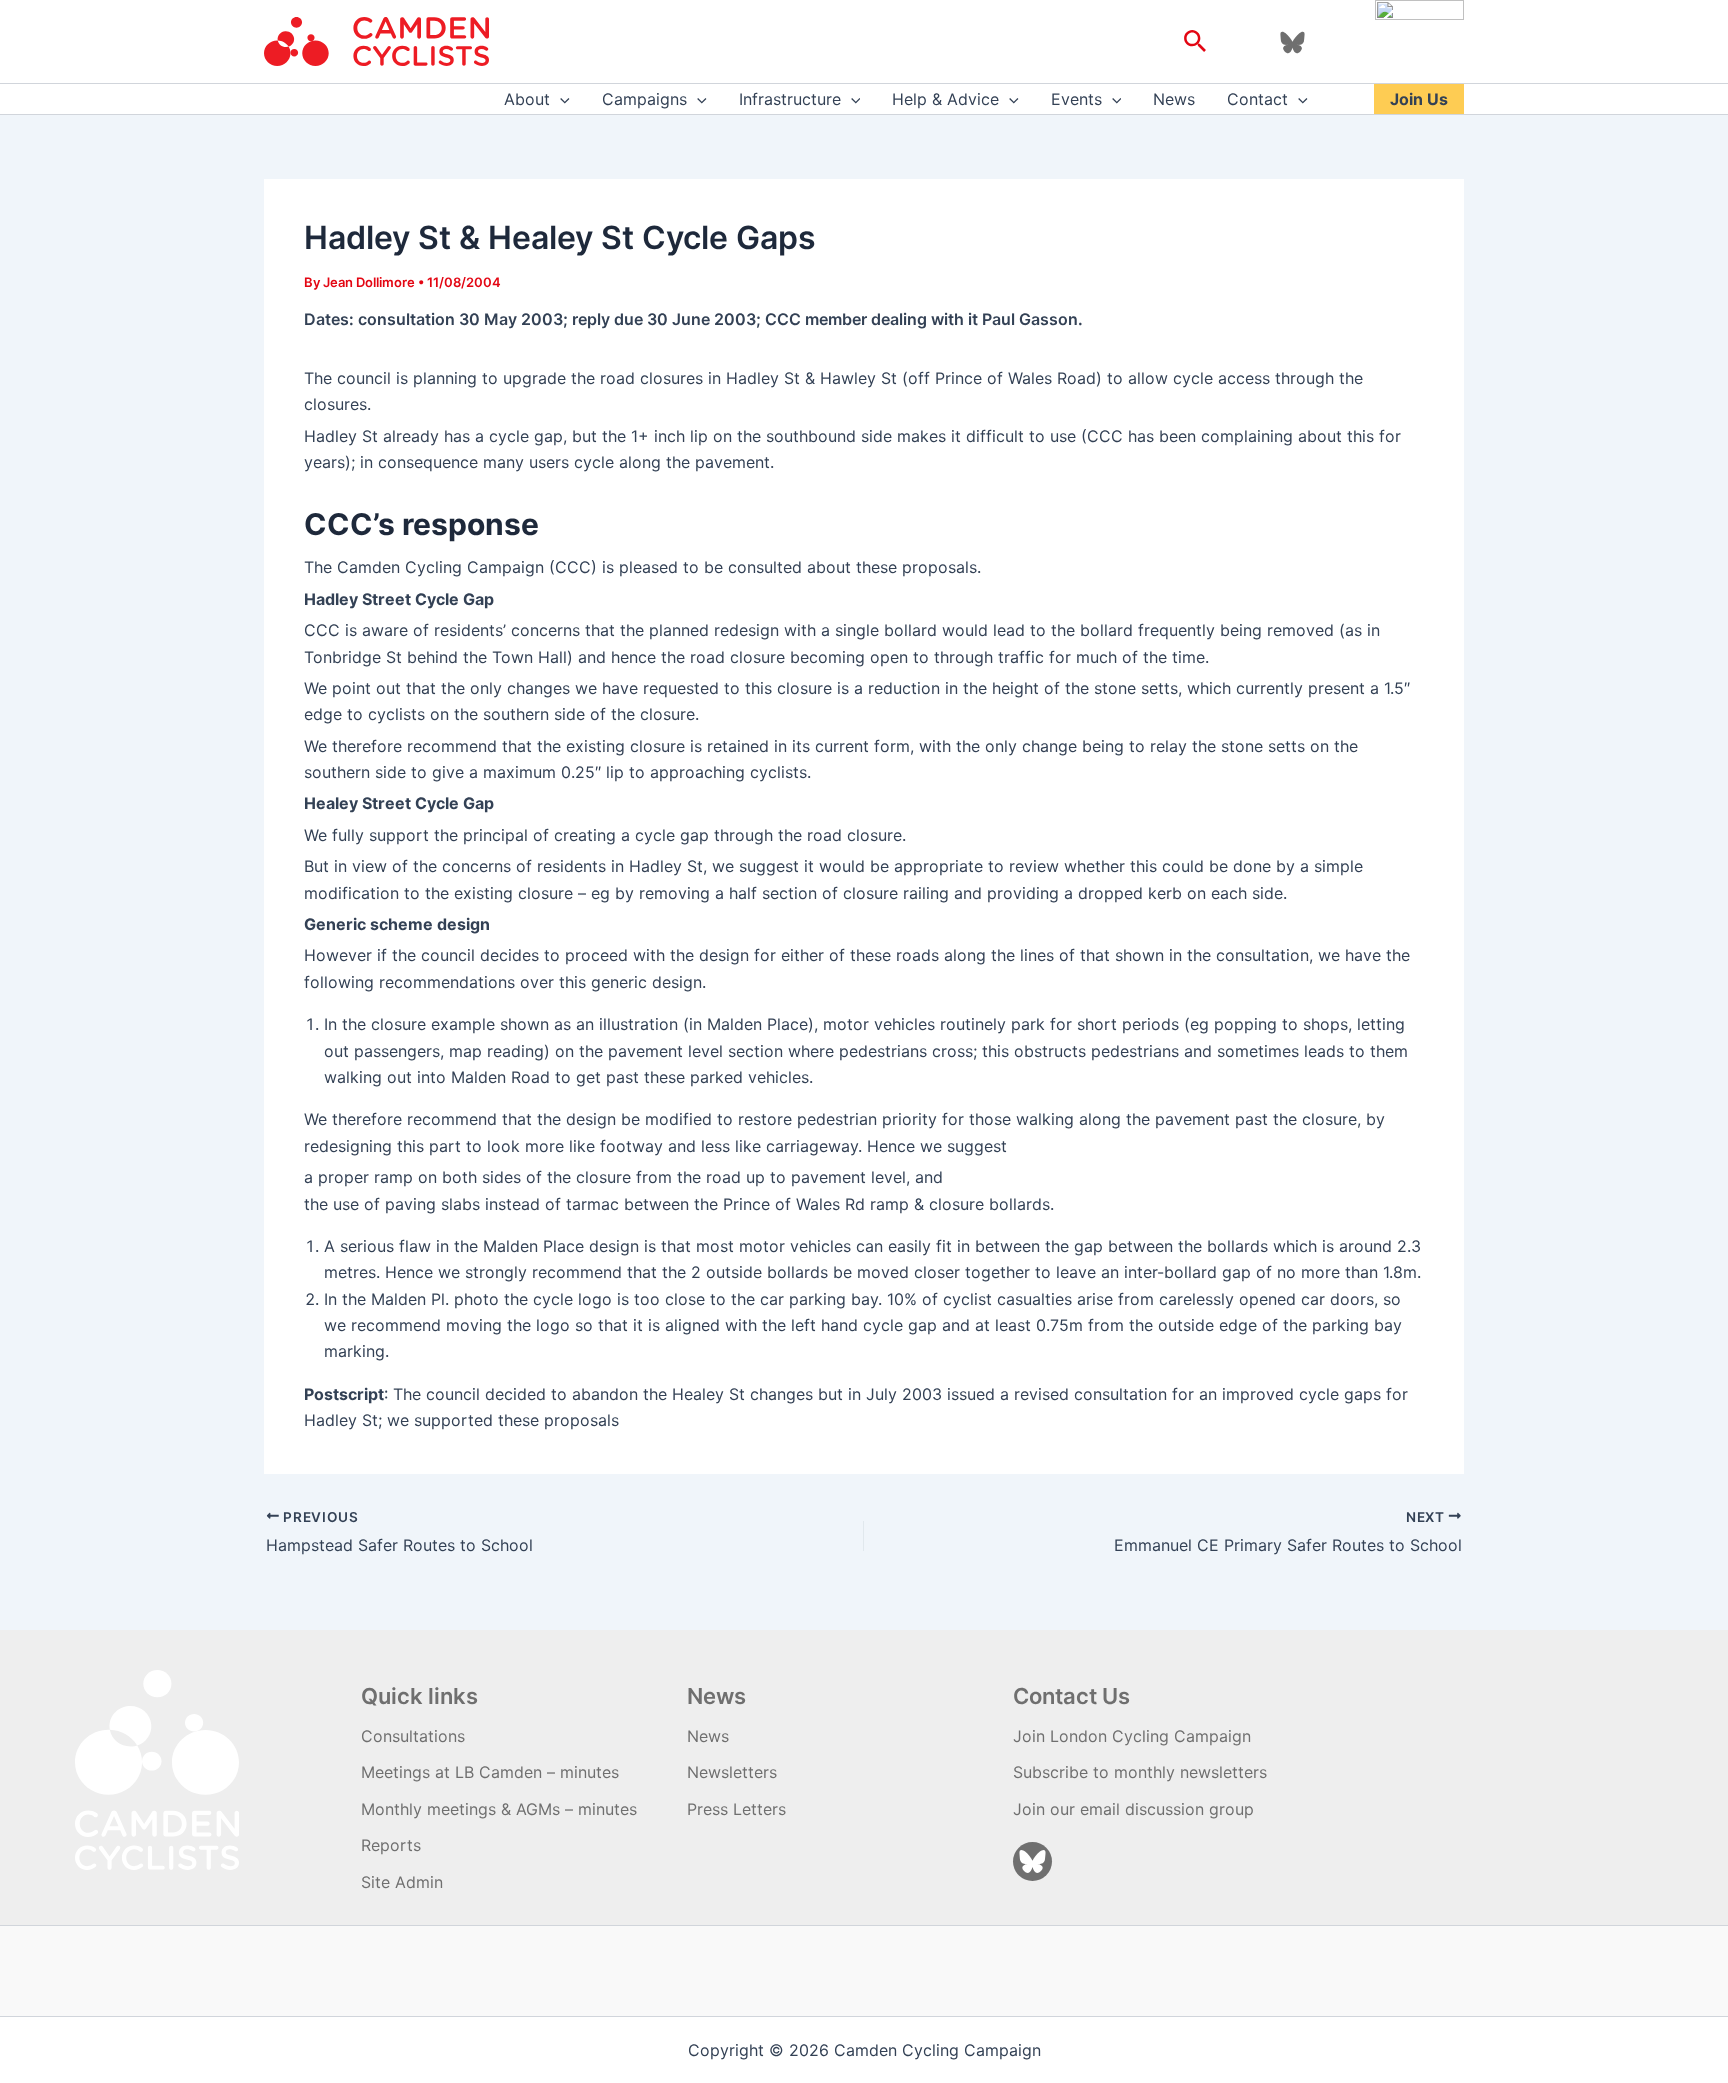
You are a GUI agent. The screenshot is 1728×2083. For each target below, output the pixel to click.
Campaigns (644, 99)
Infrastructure (790, 99)
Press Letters (736, 1809)
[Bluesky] (1292, 42)
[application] (560, 99)
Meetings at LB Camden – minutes (490, 1772)
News (1174, 99)
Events (1076, 99)
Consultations (413, 1736)
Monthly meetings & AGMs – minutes (499, 1809)
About (527, 99)
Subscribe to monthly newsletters (1140, 1772)
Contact (1257, 99)
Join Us (1419, 99)
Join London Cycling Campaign (1132, 1736)
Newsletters (732, 1772)
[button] (1195, 42)
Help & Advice (945, 99)
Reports (391, 1845)
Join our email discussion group (1133, 1809)
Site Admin (402, 1882)
